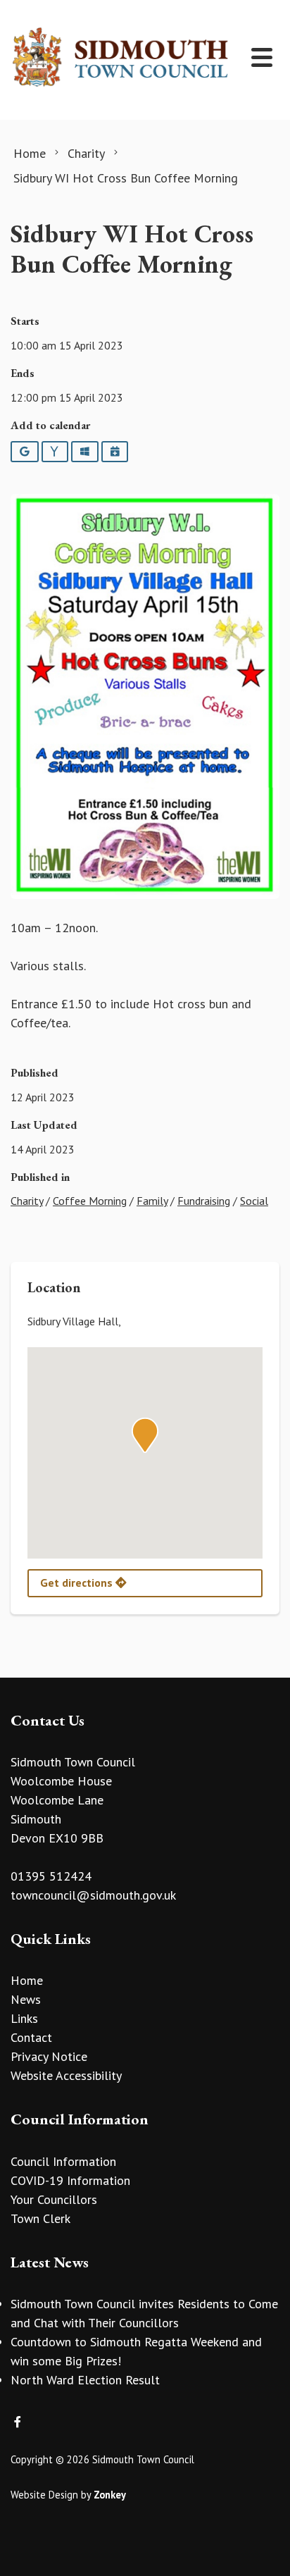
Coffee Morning (90, 1201)
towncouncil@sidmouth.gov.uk (93, 1895)
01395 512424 (51, 1876)
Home (27, 1980)
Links (24, 2018)
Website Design (44, 2495)
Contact (31, 2037)
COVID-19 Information (70, 2180)
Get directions (78, 1583)
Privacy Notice (49, 2056)
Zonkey (110, 2495)
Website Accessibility (66, 2075)
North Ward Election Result (85, 2380)
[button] (145, 1435)
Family (152, 1201)
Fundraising (204, 1201)
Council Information (63, 2161)
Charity (27, 1201)
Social (254, 1201)
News (26, 1999)
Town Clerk (40, 2218)
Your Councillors (54, 2199)
